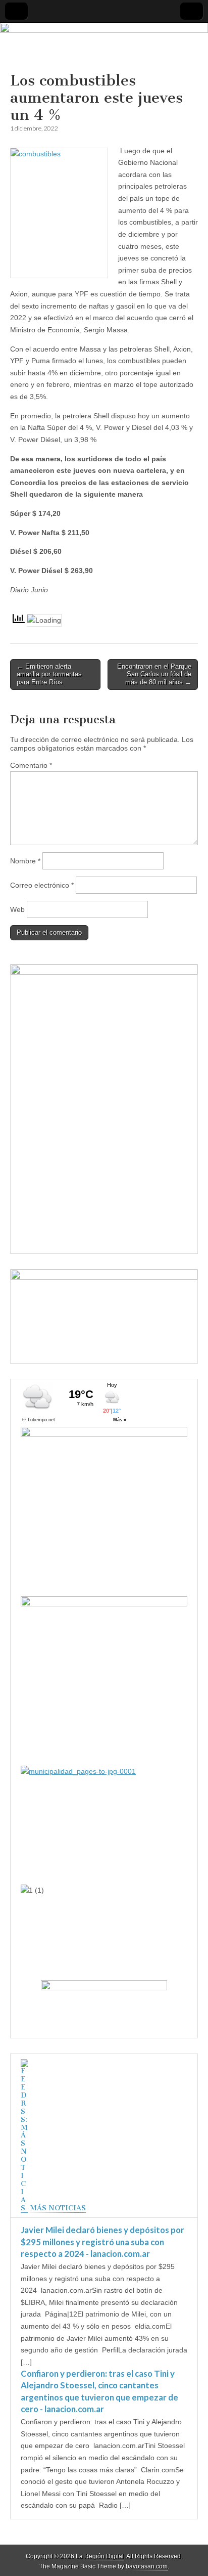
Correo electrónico (42, 885)
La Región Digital (100, 2556)
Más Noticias (58, 2208)
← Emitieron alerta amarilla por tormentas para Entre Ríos (49, 674)
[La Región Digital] (104, 48)
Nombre (25, 861)
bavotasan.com (147, 2566)
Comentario (31, 765)
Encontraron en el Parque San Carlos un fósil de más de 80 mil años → (154, 674)
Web (17, 909)
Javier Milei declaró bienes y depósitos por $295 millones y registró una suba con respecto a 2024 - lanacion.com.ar (102, 2242)
